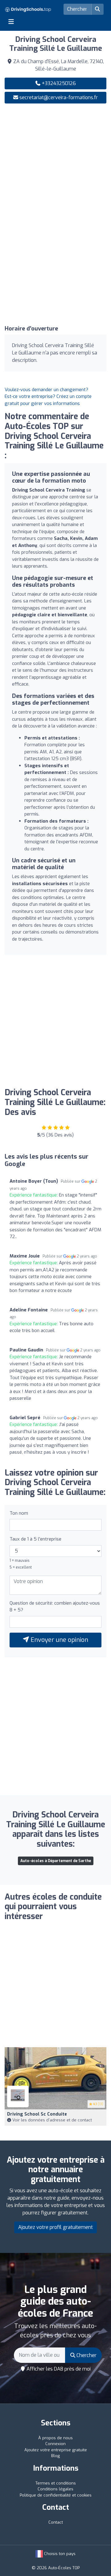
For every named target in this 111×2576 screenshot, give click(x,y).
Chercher (86, 2355)
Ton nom (19, 1513)
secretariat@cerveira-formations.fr (59, 97)
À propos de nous (55, 2438)
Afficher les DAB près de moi (58, 2369)
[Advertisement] (55, 166)
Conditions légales (55, 2489)
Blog (55, 2456)
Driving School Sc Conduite (37, 2114)
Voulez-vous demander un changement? (46, 390)
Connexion (55, 2444)
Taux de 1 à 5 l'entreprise (35, 1539)
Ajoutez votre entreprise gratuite (56, 2450)
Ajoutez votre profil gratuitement (55, 2227)
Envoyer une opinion (59, 1640)
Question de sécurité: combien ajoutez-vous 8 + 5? (55, 1607)
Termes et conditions (56, 2483)
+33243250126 (58, 83)
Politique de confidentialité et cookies (56, 2495)
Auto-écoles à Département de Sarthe (56, 1861)
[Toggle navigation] (11, 22)
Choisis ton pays (59, 2554)
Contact (56, 2522)
